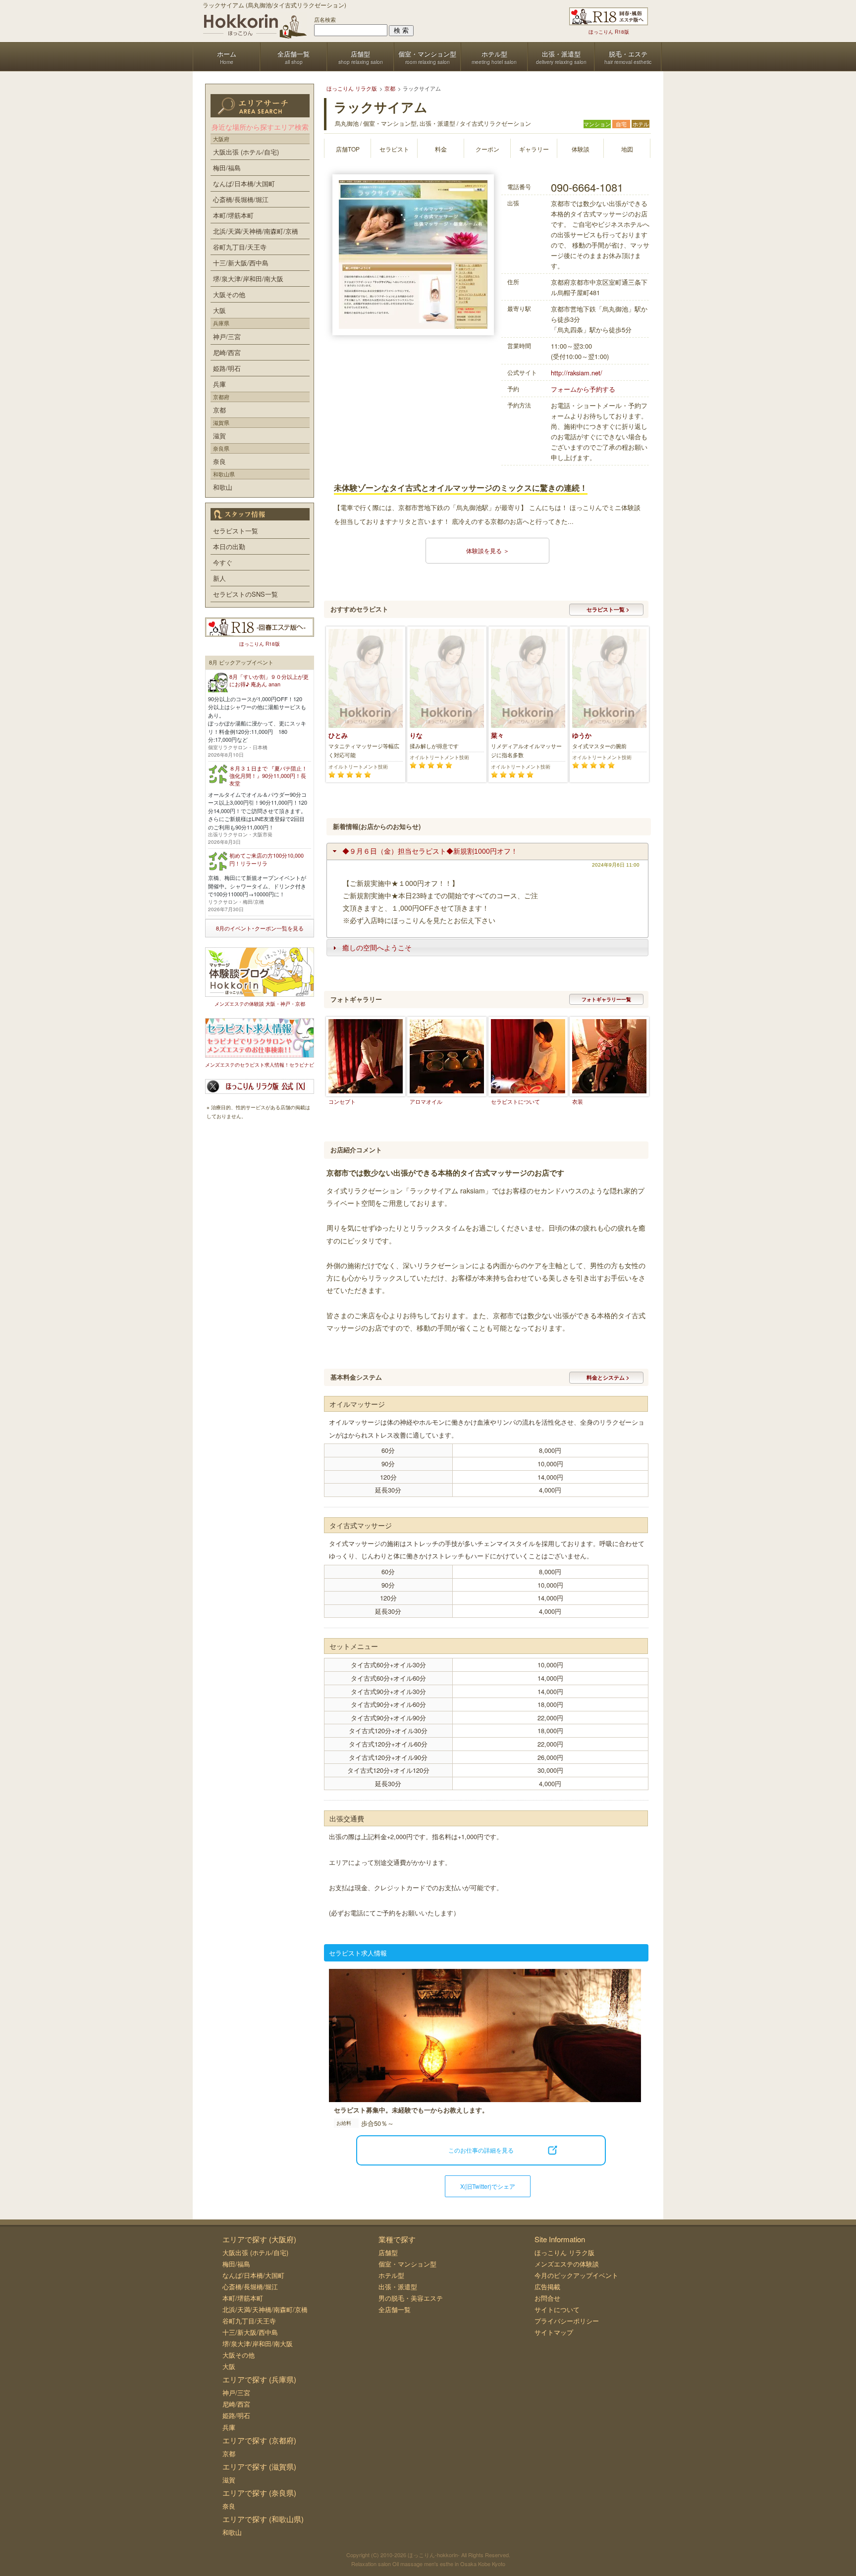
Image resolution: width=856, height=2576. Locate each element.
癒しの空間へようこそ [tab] (377, 948)
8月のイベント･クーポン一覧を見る (260, 928)
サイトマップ (554, 2332)
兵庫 (219, 384)
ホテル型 (391, 2275)
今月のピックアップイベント (576, 2275)
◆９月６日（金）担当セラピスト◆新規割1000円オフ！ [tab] (430, 851)
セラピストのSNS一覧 (245, 594)
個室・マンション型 (407, 2264)
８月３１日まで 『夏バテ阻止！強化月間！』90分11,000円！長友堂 (268, 776)
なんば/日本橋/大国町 (244, 183)
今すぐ (223, 562)
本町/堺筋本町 (233, 215)
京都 (219, 410)
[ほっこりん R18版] (609, 16)
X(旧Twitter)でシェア (488, 2186)
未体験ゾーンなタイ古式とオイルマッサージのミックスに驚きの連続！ (461, 488)
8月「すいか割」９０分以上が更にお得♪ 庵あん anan (269, 680)
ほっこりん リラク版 (564, 2252)
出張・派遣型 (398, 2287)
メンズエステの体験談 (567, 2264)
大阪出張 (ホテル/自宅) (246, 152)
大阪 (219, 310)
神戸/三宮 (227, 336)
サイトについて (557, 2309)
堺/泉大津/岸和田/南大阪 (248, 279)
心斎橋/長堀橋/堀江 (241, 199)
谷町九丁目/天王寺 (240, 247)
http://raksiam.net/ (577, 373)
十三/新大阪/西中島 (241, 263)
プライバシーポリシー (567, 2321)
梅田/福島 (227, 168)
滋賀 (219, 436)
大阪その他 (229, 294)
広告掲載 (547, 2287)
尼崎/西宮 (227, 352)
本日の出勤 (229, 546)
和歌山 (223, 487)
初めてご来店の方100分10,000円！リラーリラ (267, 859)
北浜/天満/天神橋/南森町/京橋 (256, 231)
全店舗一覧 (395, 2309)
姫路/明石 (227, 368)
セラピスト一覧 (236, 531)
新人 (219, 578)
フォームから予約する (583, 389)
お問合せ (547, 2298)
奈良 (219, 461)
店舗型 (388, 2252)
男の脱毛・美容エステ (411, 2298)
